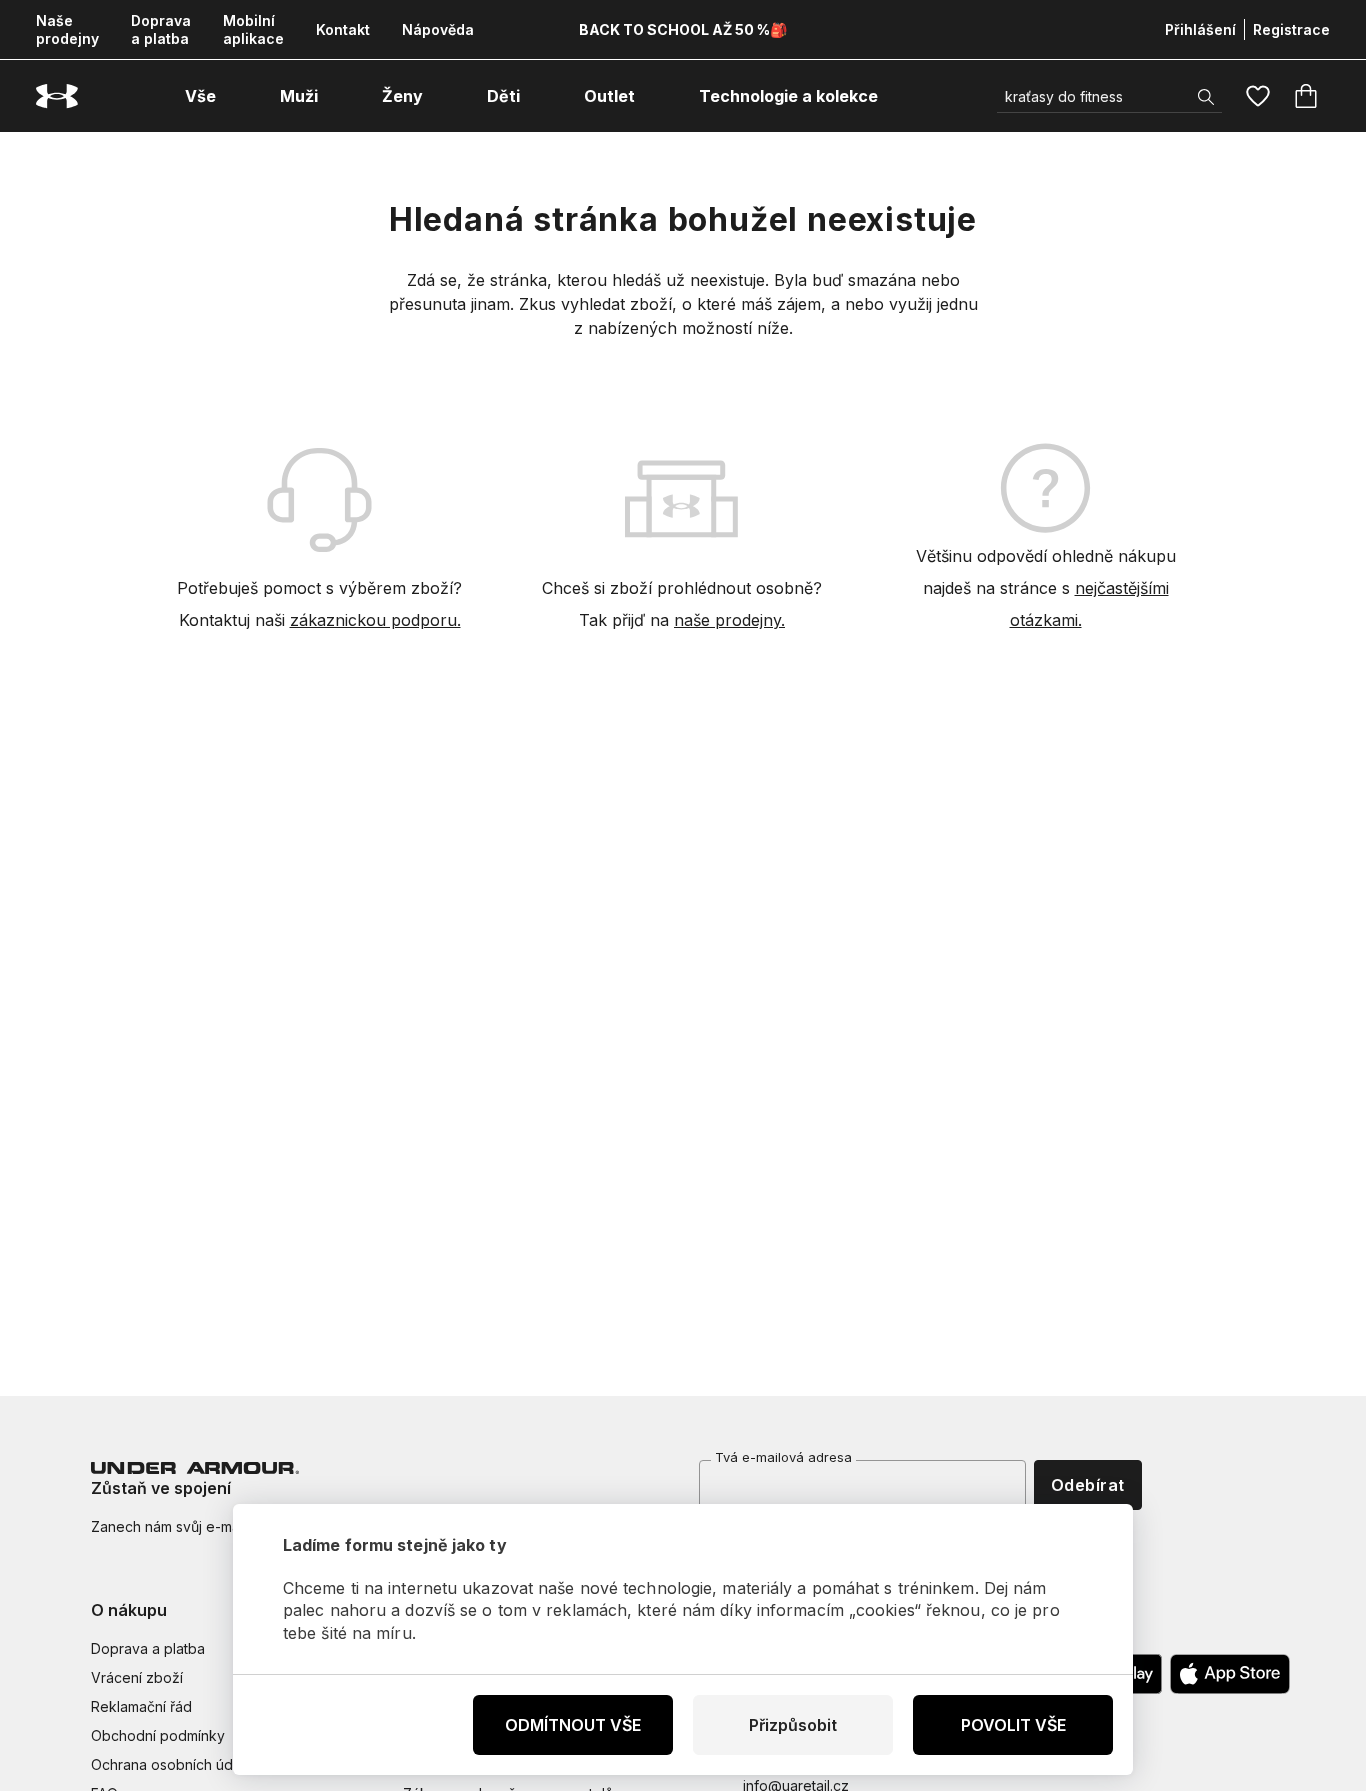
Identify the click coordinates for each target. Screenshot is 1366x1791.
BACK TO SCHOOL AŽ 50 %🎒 (683, 29)
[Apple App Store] (1230, 1674)
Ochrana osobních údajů (171, 1764)
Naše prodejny (67, 29)
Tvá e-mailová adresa (783, 1457)
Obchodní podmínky (158, 1735)
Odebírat (1088, 1485)
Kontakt (343, 29)
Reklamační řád (141, 1706)
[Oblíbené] (1258, 96)
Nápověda (438, 29)
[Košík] (1306, 96)
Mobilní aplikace (253, 29)
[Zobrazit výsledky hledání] (1206, 97)
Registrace (1291, 29)
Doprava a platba (161, 29)
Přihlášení (1200, 29)
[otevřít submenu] (234, 96)
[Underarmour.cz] (57, 96)
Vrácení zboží (137, 1677)
